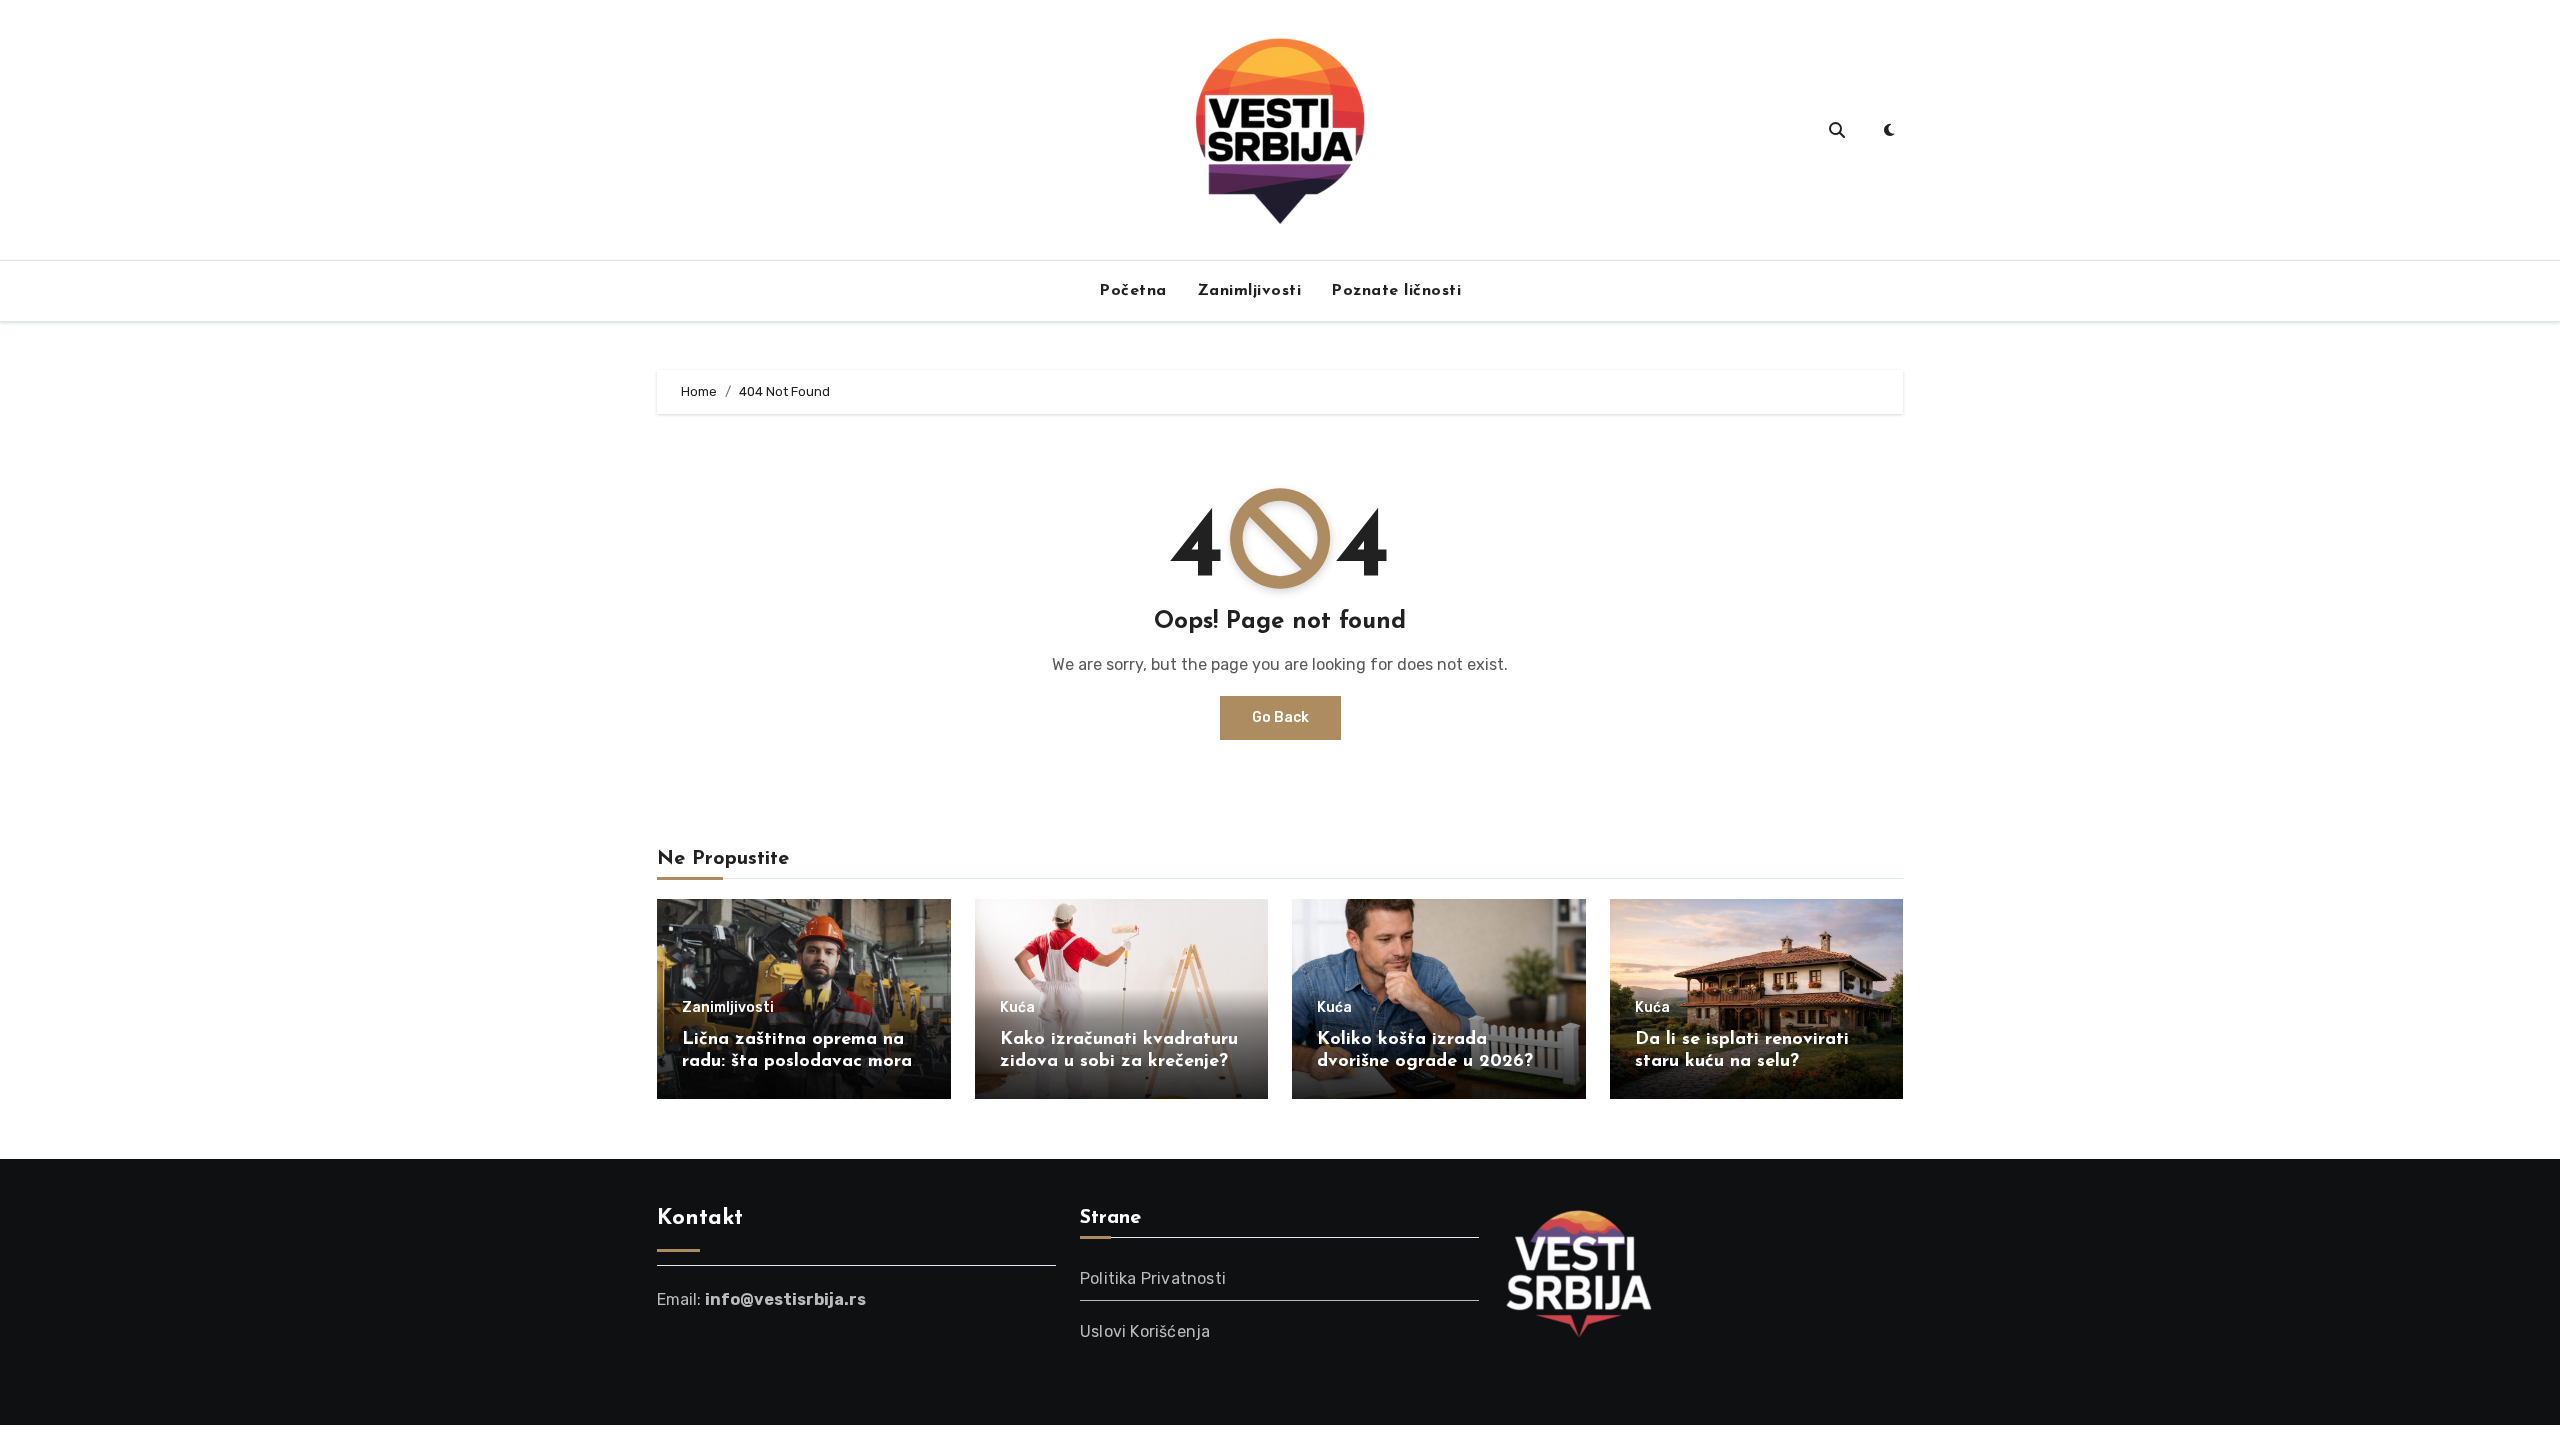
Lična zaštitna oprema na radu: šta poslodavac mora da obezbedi (797, 1061)
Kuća (1017, 1008)
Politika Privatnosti (1153, 1278)
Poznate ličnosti (1396, 291)
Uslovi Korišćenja (1145, 1331)
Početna (1133, 291)
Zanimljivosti (1249, 291)
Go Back (1280, 717)
